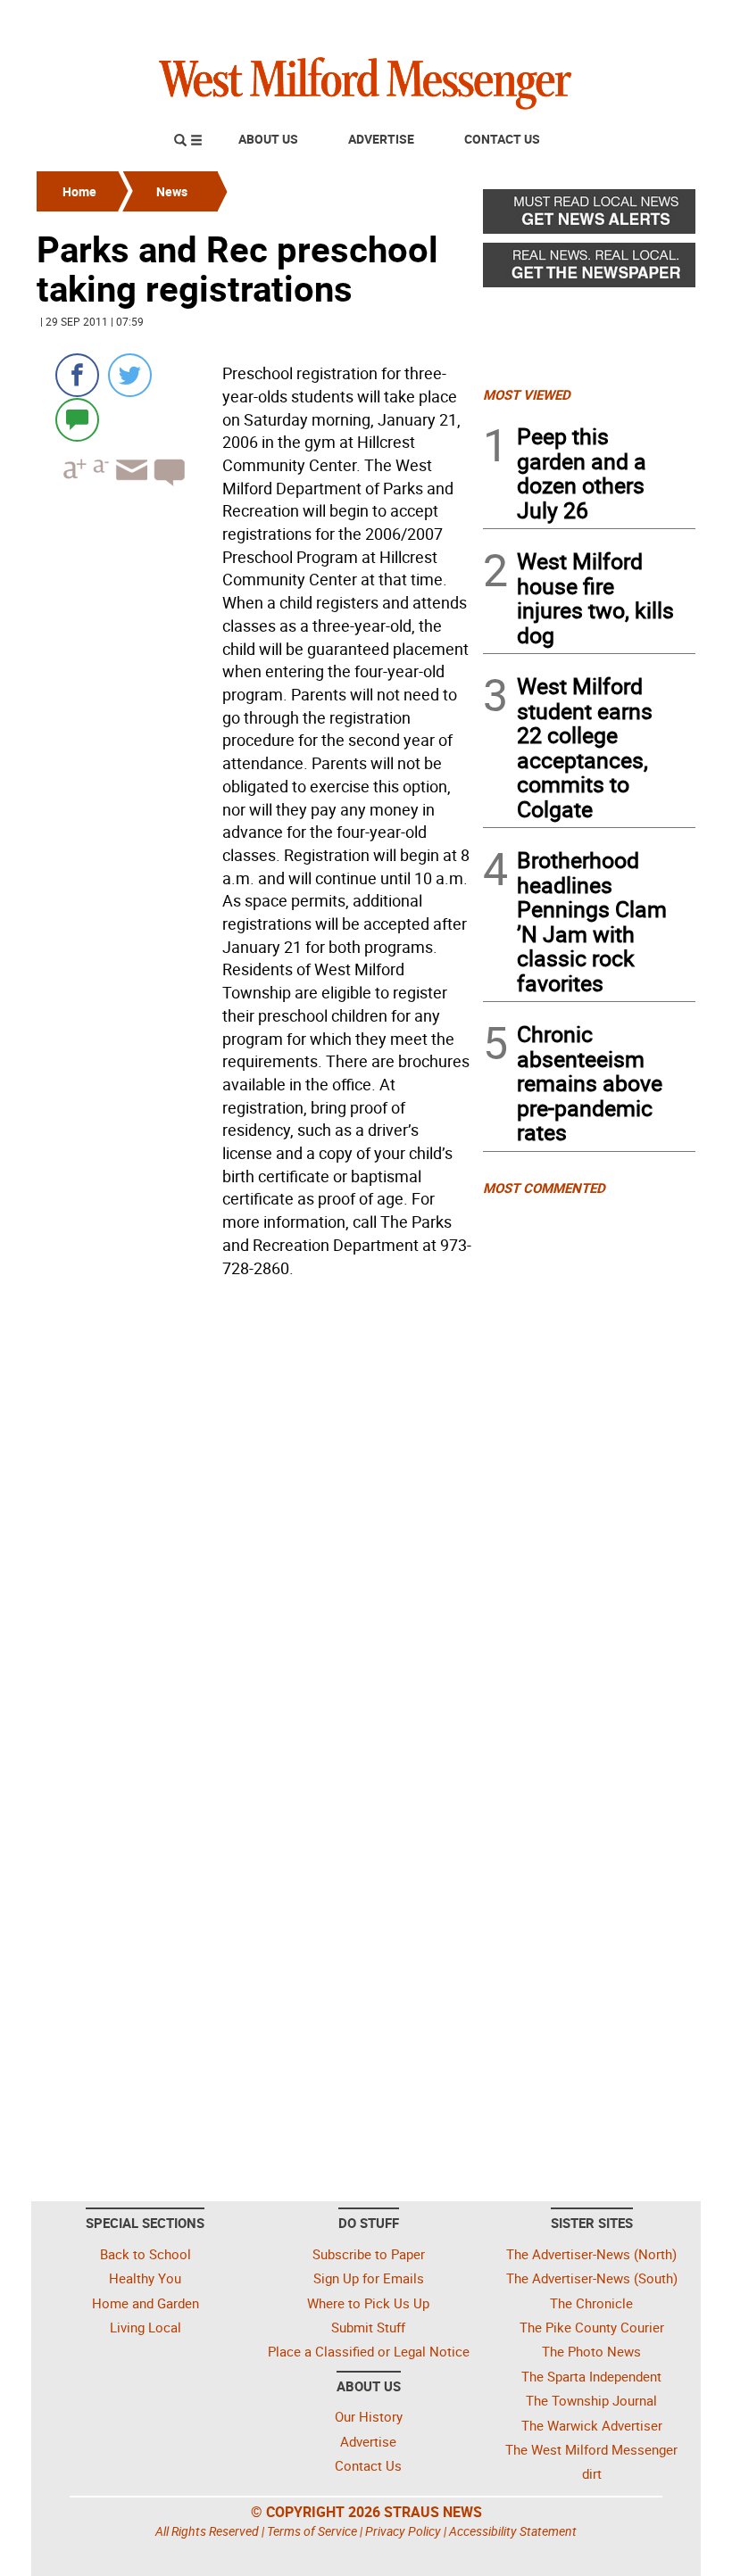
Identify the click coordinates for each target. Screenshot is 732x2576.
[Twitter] (130, 375)
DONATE (652, 21)
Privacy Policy (403, 2531)
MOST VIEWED (527, 394)
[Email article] (129, 486)
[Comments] (77, 419)
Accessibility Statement (513, 2531)
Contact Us (502, 139)
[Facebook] (77, 375)
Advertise (381, 139)
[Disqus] (254, 1512)
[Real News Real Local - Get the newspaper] (589, 269)
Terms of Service (312, 2531)
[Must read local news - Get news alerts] (589, 216)
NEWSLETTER (552, 21)
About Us (268, 139)
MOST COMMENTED (544, 1188)
